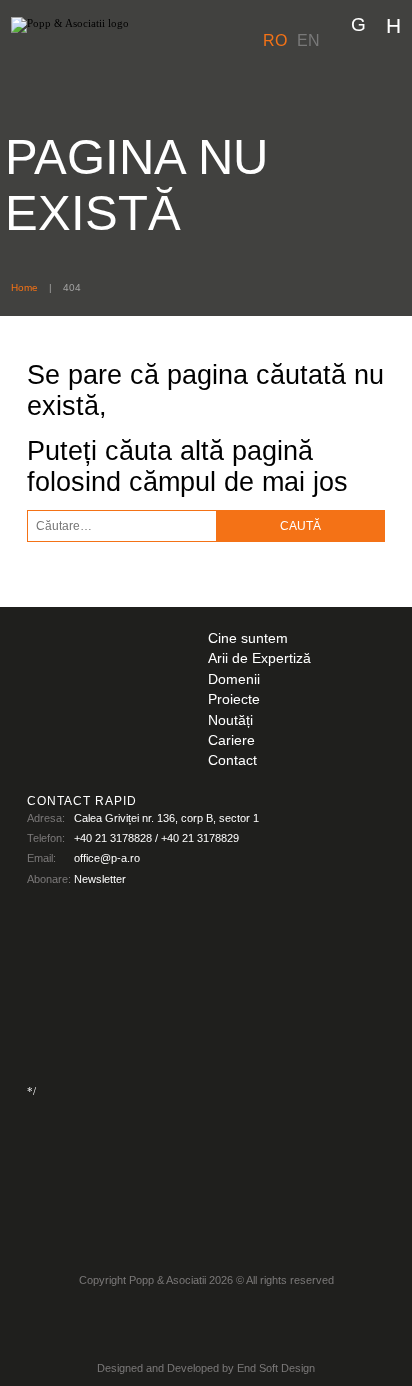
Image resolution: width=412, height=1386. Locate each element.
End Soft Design (276, 1368)
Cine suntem (248, 638)
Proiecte (234, 699)
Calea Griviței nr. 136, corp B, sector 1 (166, 818)
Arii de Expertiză (259, 658)
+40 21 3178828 (113, 838)
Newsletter (100, 879)
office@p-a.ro (107, 858)
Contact (232, 760)
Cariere (231, 740)
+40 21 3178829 (200, 838)
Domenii (234, 679)
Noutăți (230, 720)
